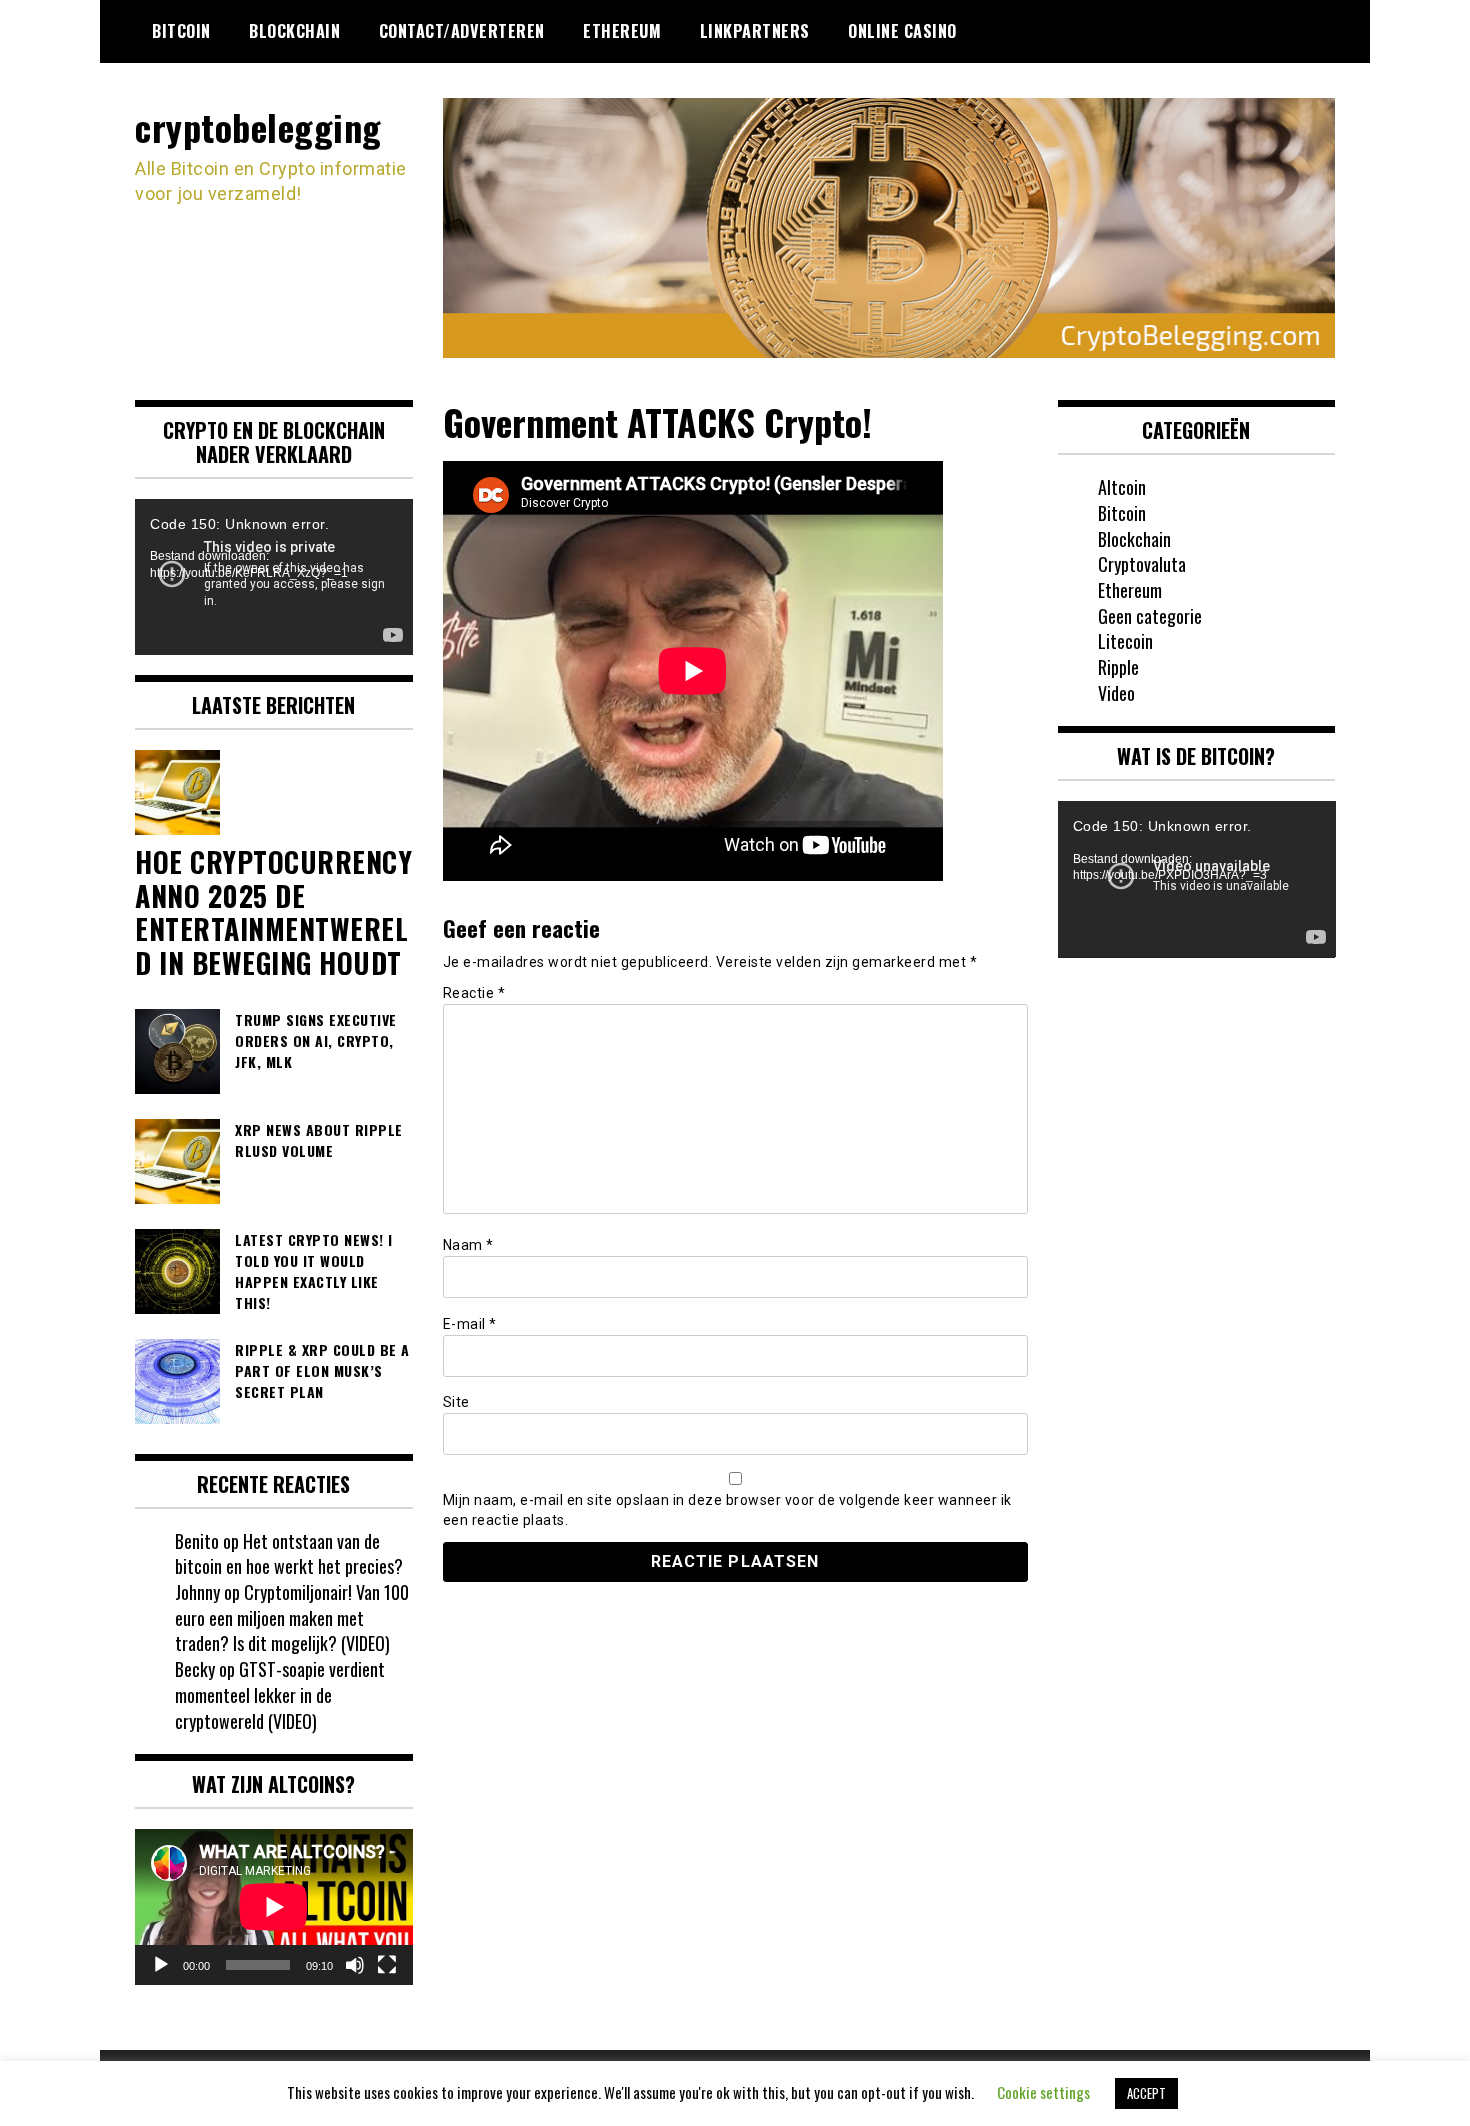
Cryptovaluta (1142, 564)
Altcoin (1122, 487)
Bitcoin (181, 31)
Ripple (1118, 667)
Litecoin (1125, 641)
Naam (468, 1245)
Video (1116, 693)
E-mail (470, 1324)
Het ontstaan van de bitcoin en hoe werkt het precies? (289, 1554)
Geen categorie (1150, 616)
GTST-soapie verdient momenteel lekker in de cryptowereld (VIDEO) (280, 1694)
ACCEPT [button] (1146, 2093)
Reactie (474, 993)
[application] (274, 577)
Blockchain (294, 31)
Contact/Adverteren (462, 31)
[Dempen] (355, 1965)
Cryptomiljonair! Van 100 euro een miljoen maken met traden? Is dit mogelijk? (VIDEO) (292, 1617)
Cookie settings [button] (1043, 2092)
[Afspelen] (161, 1965)
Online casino (902, 31)
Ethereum (622, 31)
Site (456, 1402)
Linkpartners (755, 31)
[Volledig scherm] (387, 1965)
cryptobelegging (258, 126)
